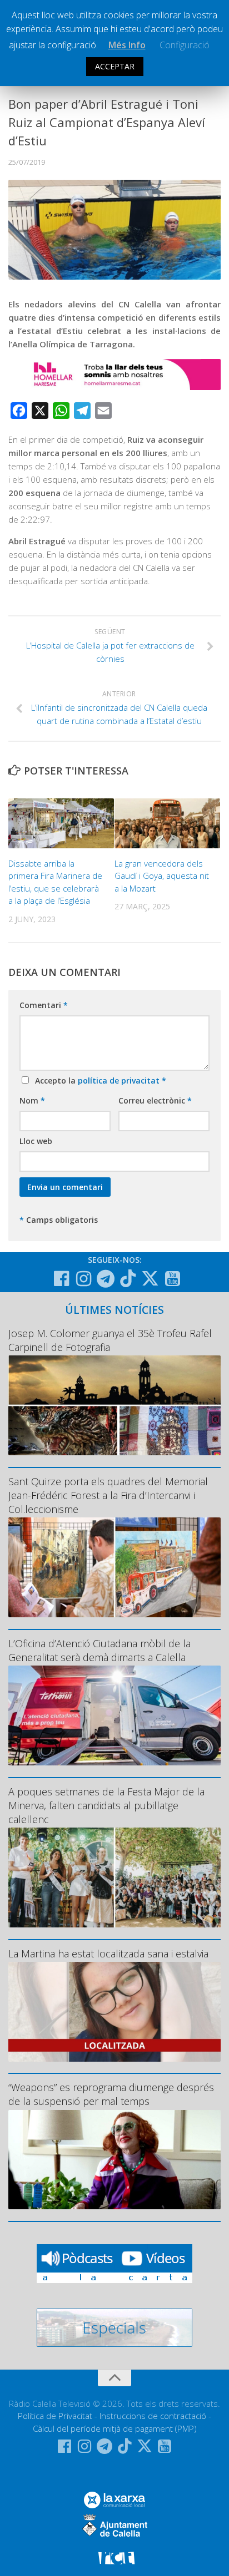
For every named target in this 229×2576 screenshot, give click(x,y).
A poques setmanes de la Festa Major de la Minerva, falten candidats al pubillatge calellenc (106, 1805)
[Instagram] (83, 1279)
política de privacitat (120, 1080)
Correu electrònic (155, 1100)
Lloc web (36, 1141)
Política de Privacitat (55, 2416)
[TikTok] (128, 1278)
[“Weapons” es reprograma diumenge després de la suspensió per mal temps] (114, 2160)
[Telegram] (106, 1279)
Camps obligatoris (59, 1220)
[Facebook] (61, 1279)
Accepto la (98, 1080)
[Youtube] (172, 1279)
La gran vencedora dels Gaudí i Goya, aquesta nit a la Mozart (162, 876)
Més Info (127, 45)
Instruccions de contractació (153, 2416)
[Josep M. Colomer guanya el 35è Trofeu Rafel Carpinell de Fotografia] (114, 1405)
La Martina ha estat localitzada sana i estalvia (108, 1953)
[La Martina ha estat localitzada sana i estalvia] (114, 2012)
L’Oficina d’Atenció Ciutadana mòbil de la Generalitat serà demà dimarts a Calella (99, 1650)
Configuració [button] (185, 45)
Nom (32, 1100)
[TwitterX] (150, 1278)
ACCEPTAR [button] (115, 66)
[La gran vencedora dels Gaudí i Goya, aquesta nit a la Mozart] (167, 823)
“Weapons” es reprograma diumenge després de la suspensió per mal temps (111, 2094)
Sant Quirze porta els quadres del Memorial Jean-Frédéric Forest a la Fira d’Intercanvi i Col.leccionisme (108, 1495)
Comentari (44, 1005)
